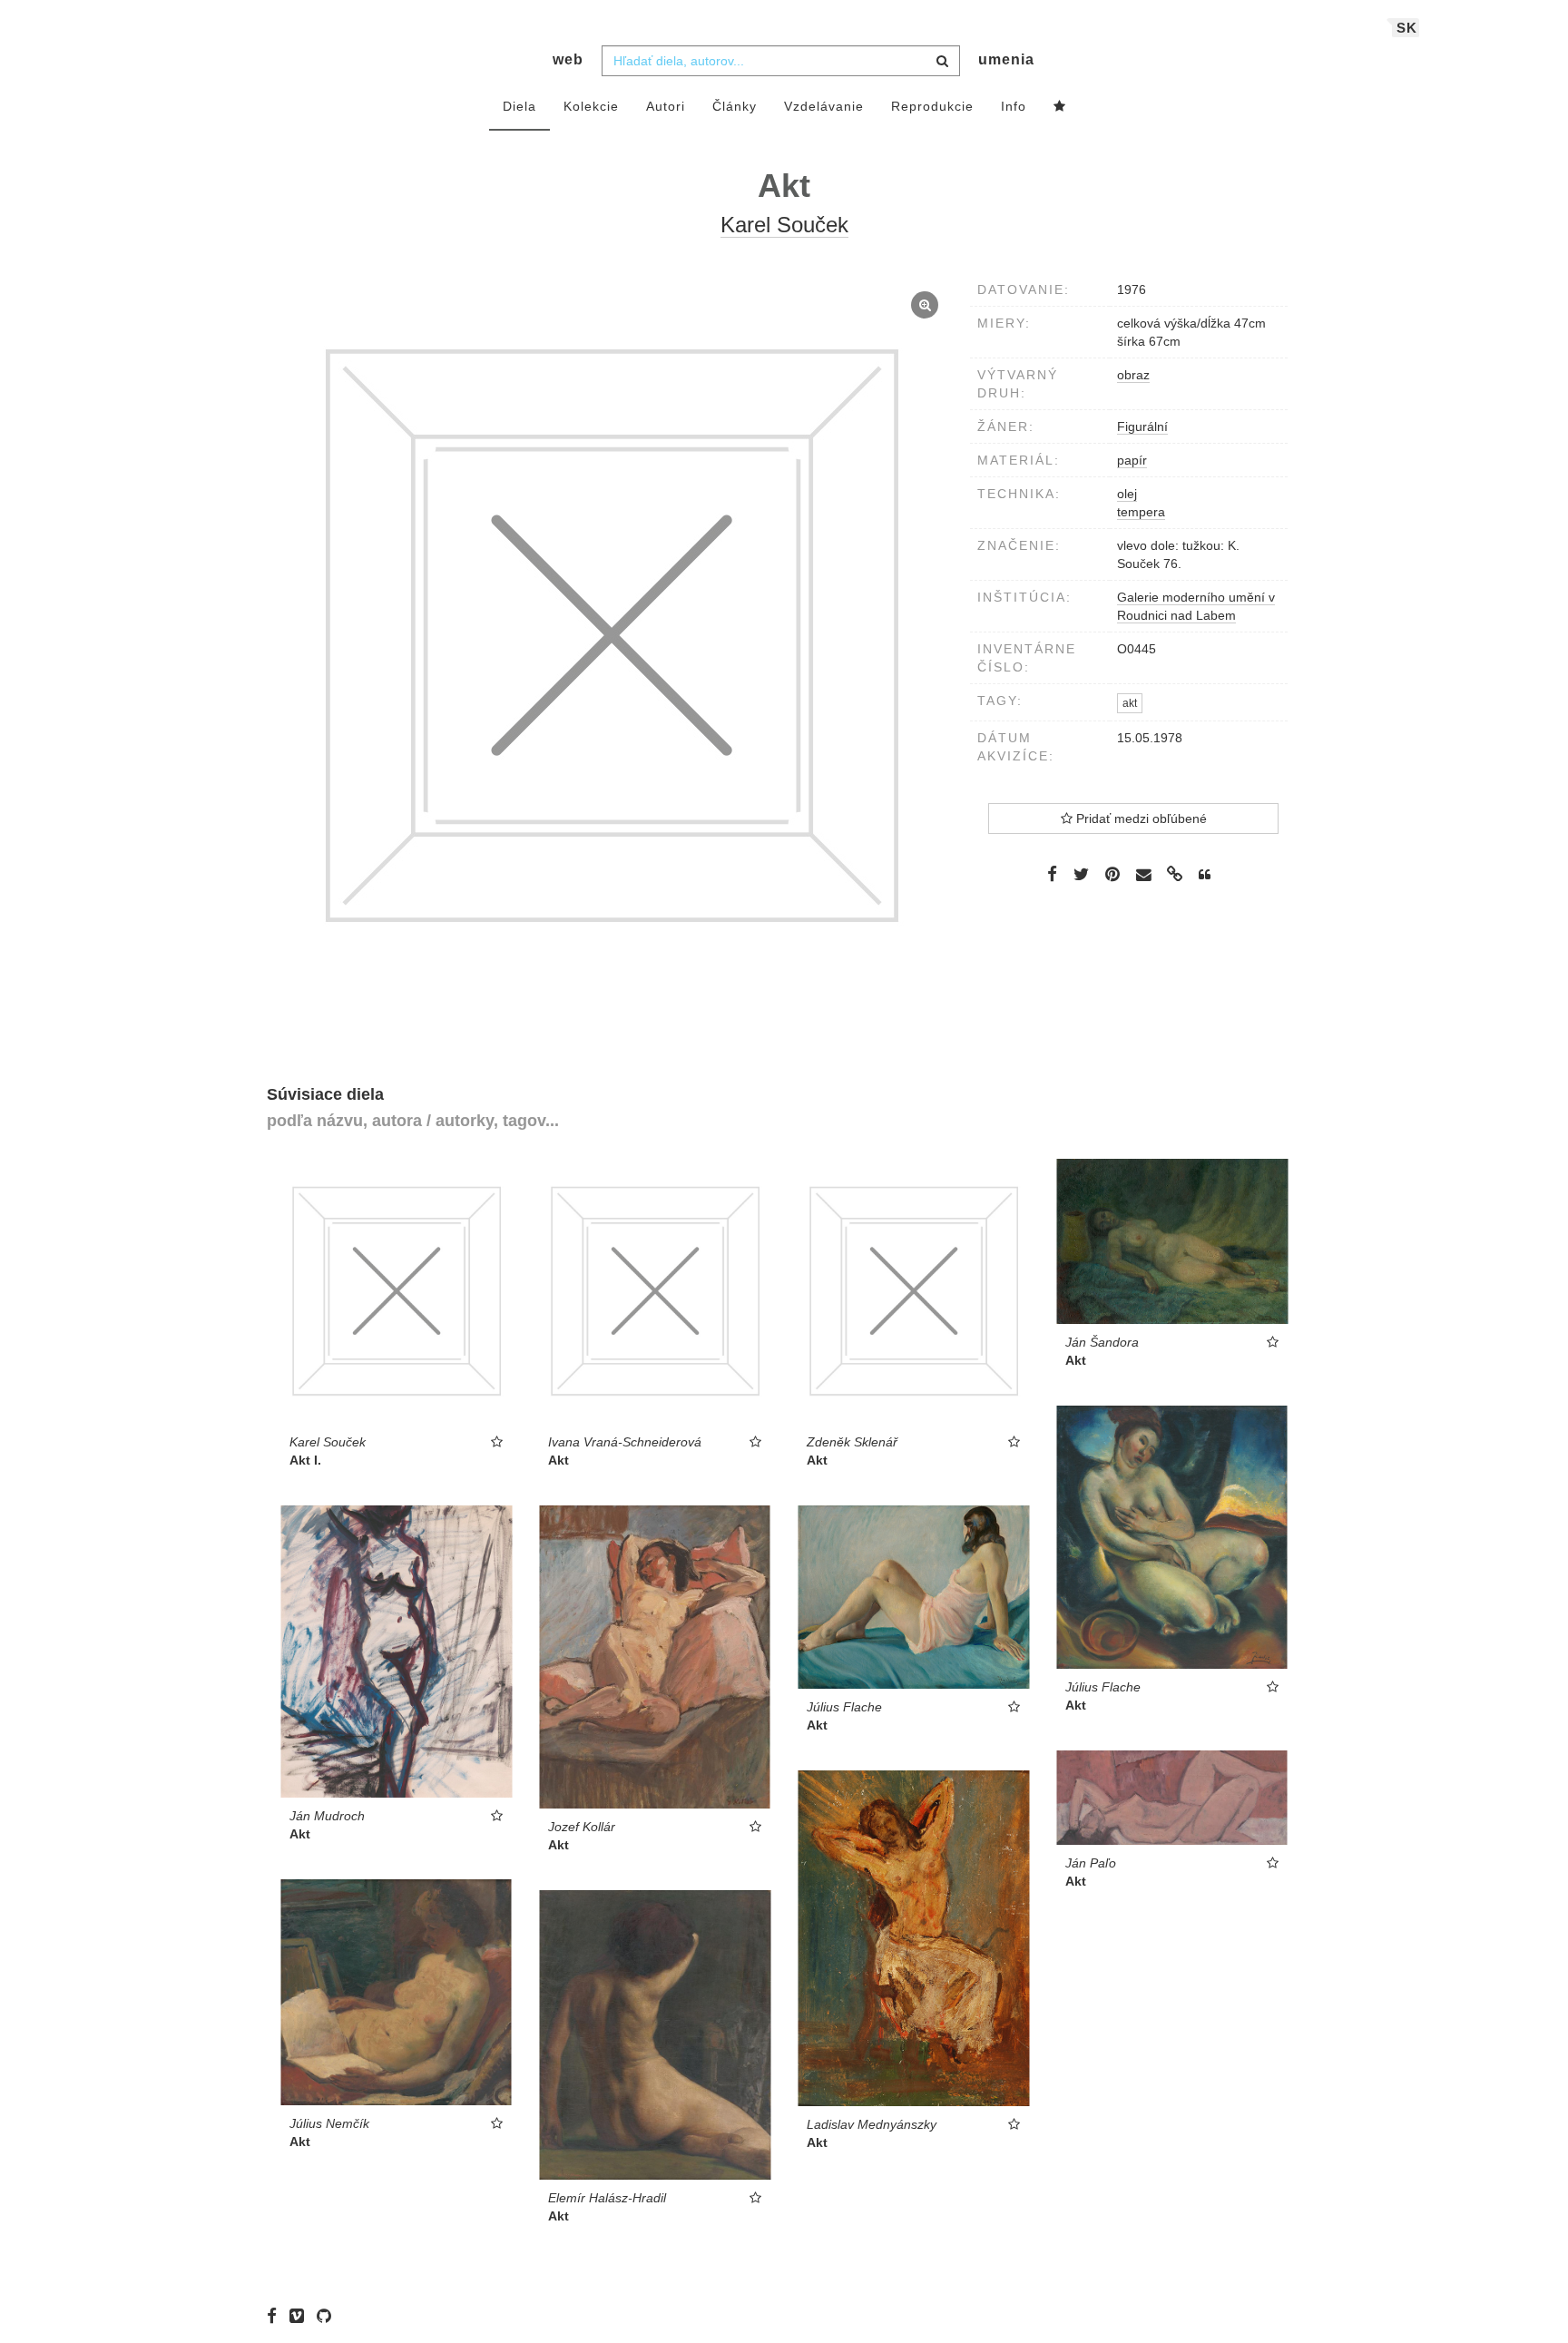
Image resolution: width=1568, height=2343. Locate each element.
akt (1130, 703)
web (568, 59)
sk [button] (1407, 28)
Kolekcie (591, 106)
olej (1127, 494)
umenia (1006, 59)
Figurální (1142, 426)
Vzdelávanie (824, 106)
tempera (1141, 512)
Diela (519, 106)
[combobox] (781, 61)
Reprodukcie (932, 106)
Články (735, 106)
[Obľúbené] (1060, 107)
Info (1014, 106)
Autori (666, 106)
